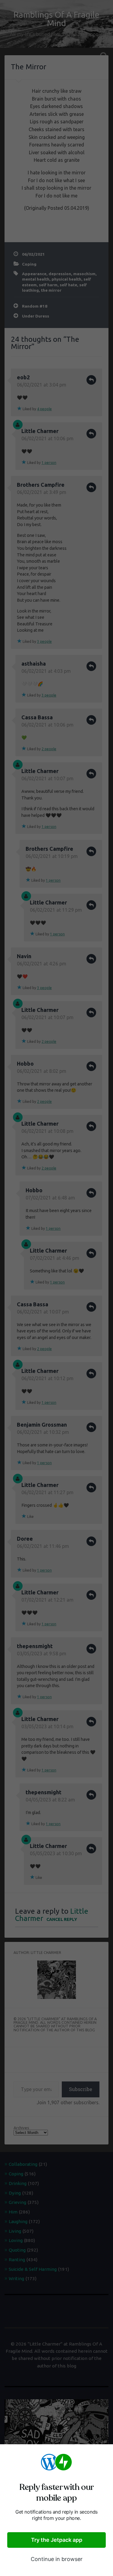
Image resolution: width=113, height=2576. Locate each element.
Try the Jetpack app (57, 2540)
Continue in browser (57, 2559)
